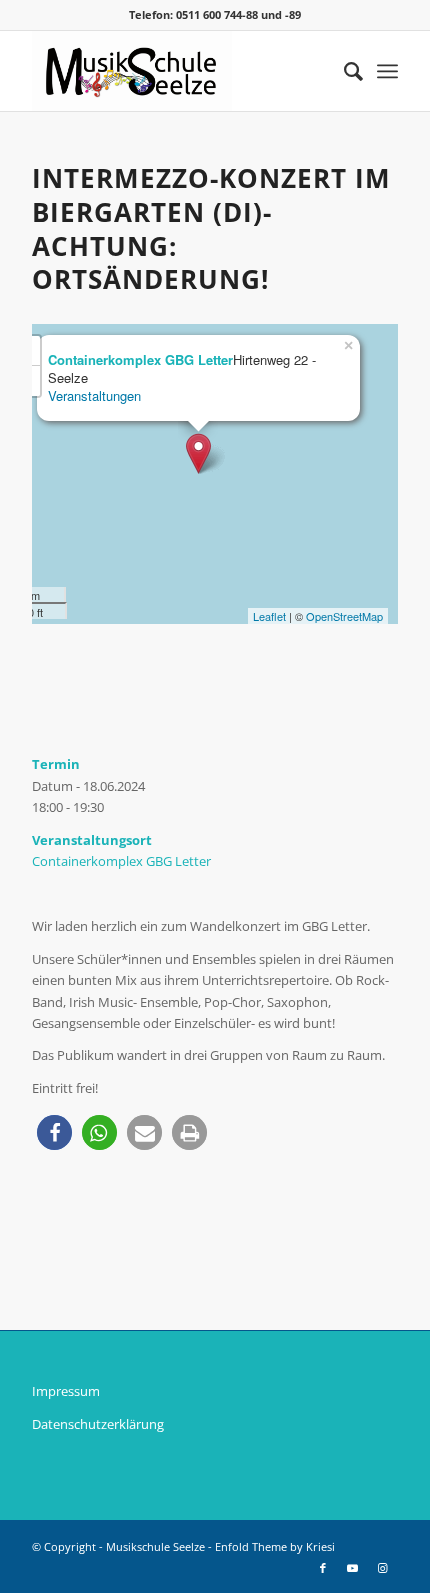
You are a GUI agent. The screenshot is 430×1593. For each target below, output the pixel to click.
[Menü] (387, 71)
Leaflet (269, 616)
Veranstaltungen (94, 395)
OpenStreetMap (344, 616)
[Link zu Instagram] (383, 1568)
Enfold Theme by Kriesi (275, 1546)
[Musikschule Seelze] (178, 71)
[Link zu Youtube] (353, 1568)
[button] (54, 1132)
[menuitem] (343, 71)
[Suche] (343, 71)
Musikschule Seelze (155, 1546)
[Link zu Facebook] (323, 1568)
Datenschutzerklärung (98, 1424)
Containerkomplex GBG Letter (121, 861)
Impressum (66, 1391)
